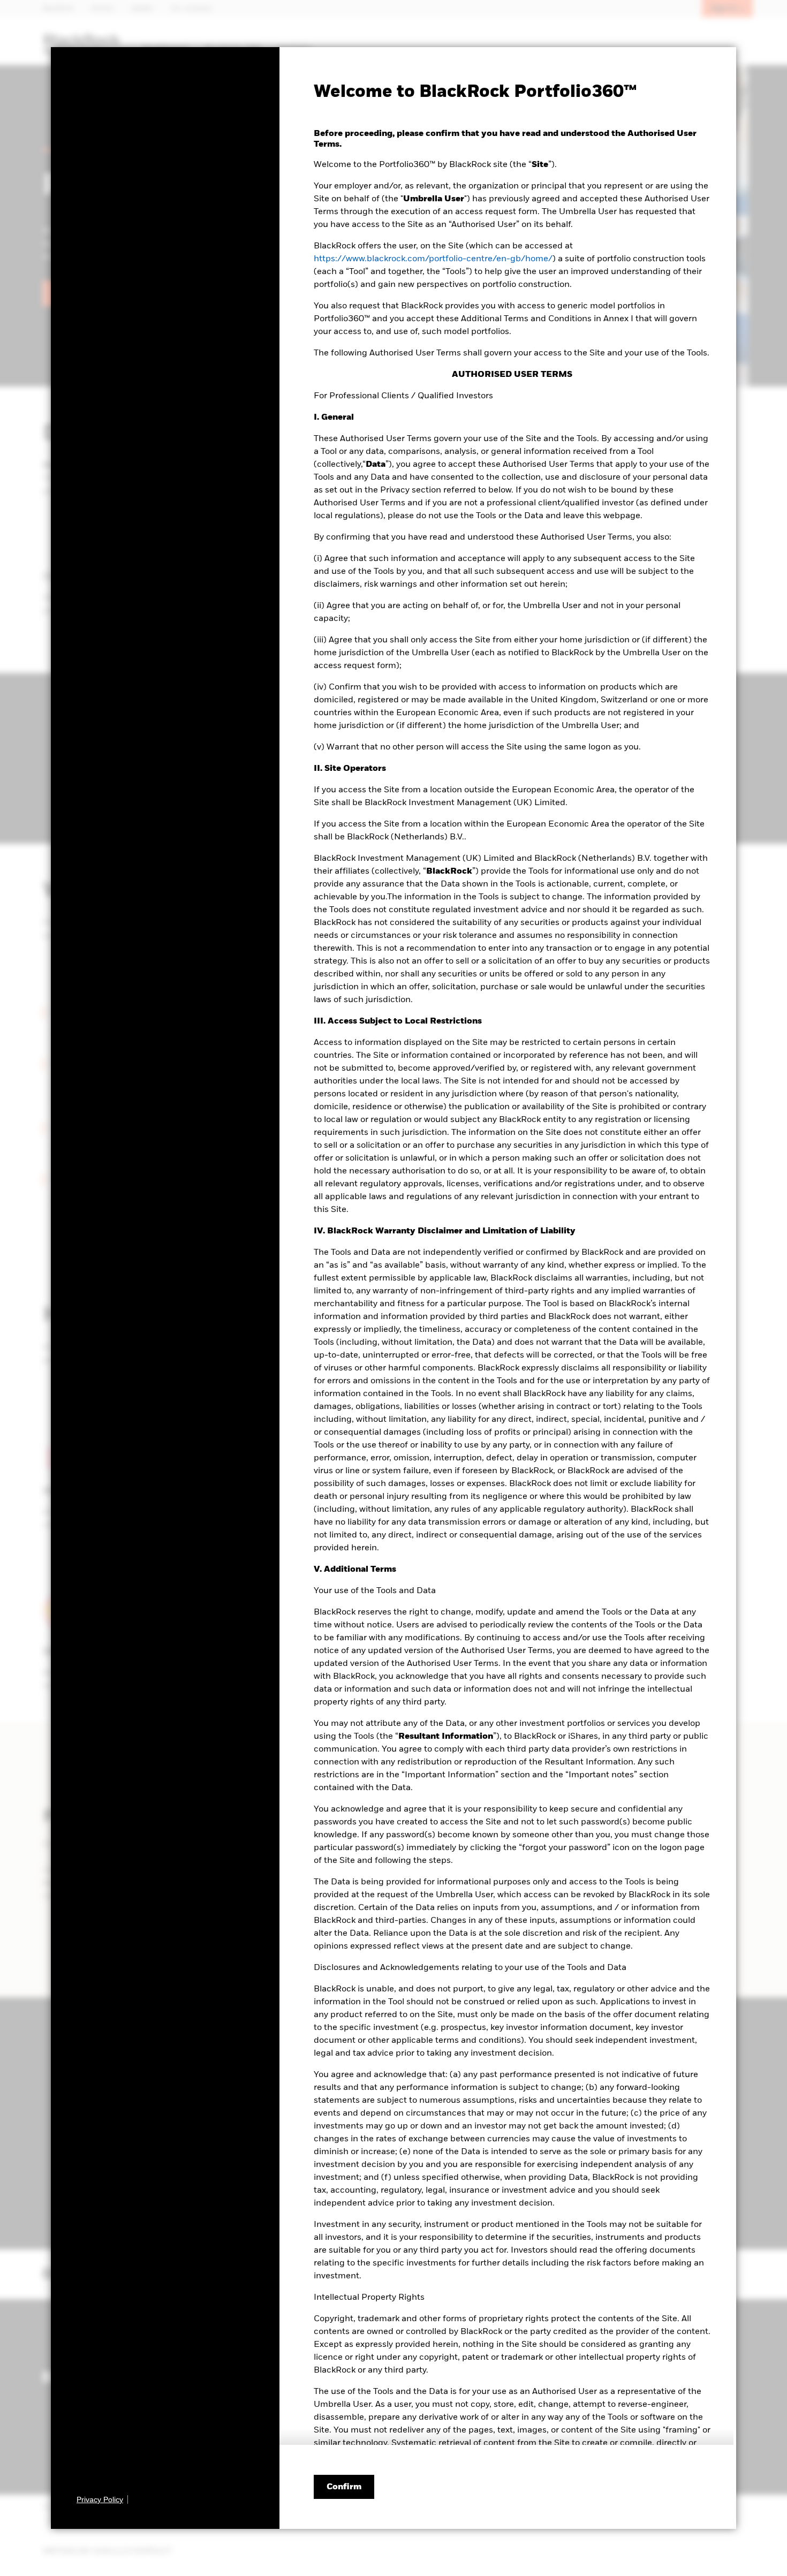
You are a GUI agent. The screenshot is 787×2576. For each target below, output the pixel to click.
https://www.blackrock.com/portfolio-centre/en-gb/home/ (433, 259)
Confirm (344, 2487)
